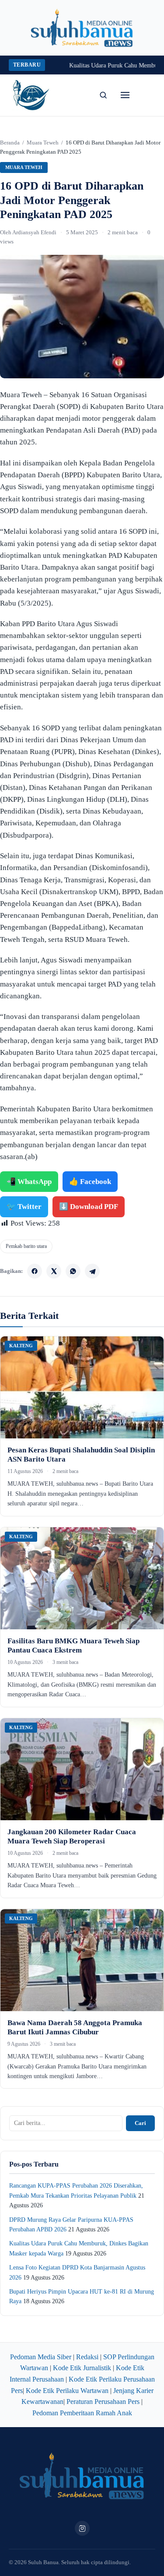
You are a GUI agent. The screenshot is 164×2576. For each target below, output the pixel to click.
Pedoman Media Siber (41, 2357)
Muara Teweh (43, 143)
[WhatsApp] (73, 1271)
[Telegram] (92, 1271)
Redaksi (87, 2357)
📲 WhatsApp (29, 1182)
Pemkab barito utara (26, 1246)
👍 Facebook (90, 1182)
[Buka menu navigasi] (125, 95)
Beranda (10, 143)
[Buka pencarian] (103, 95)
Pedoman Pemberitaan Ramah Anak (82, 2413)
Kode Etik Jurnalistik (82, 2368)
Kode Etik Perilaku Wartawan (67, 2391)
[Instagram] (82, 2528)
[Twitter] (54, 1271)
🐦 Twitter (24, 1207)
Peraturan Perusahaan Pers (103, 2402)
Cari (140, 2123)
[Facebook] (35, 1271)
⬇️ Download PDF (89, 1207)
